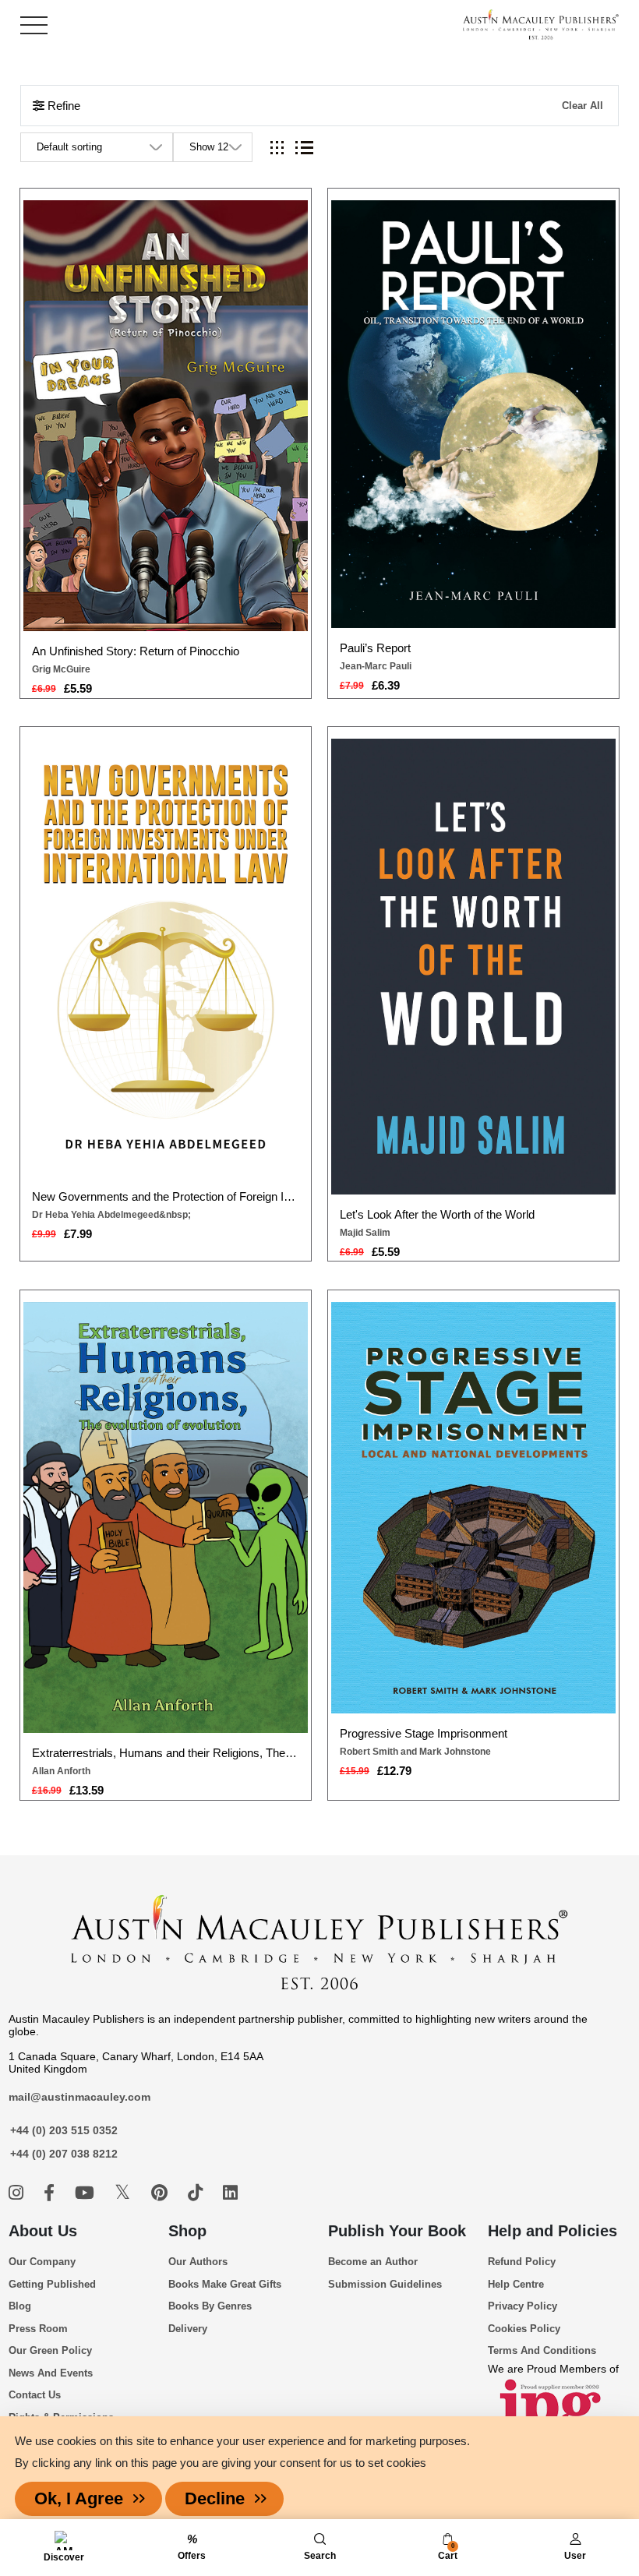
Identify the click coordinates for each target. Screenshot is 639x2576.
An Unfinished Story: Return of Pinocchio (136, 651)
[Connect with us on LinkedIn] (230, 2193)
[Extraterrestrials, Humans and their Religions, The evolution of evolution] (166, 1517)
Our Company (42, 2262)
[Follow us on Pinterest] (162, 2193)
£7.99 (78, 1234)
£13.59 (86, 1790)
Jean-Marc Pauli (376, 666)
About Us (43, 2231)
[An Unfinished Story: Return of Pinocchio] (166, 415)
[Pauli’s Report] (474, 414)
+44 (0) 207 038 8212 (64, 2154)
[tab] (277, 148)
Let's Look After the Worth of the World (437, 1214)
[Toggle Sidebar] (34, 25)
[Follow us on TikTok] (198, 2193)
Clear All (583, 106)
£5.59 (78, 688)
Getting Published (52, 2284)
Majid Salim (365, 1233)
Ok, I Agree (79, 2498)
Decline (215, 2498)
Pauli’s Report (375, 648)
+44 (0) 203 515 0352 (64, 2130)
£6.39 (386, 685)
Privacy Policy (522, 2306)
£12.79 (394, 1771)
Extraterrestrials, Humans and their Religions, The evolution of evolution (166, 1753)
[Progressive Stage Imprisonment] (474, 1508)
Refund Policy (522, 2262)
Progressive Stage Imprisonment (424, 1733)
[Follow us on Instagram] (18, 2193)
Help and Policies (553, 2231)
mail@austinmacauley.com (79, 2097)
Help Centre (516, 2284)
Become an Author (373, 2262)
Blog (20, 2306)
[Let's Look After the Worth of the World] (474, 967)
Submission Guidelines (385, 2284)
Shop (187, 2231)
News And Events (51, 2373)
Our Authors (198, 2262)
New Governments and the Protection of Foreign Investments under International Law (166, 1196)
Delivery (188, 2329)
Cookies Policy (524, 2329)
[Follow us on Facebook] (51, 2193)
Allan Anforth (61, 1771)
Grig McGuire (61, 669)
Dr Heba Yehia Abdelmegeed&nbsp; (111, 1215)
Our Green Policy (50, 2350)
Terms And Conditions (542, 2350)
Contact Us (35, 2395)
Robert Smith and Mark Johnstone (415, 1752)
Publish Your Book (397, 2231)
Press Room (38, 2329)
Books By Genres (210, 2306)
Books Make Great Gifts (225, 2284)
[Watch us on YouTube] (87, 2193)
